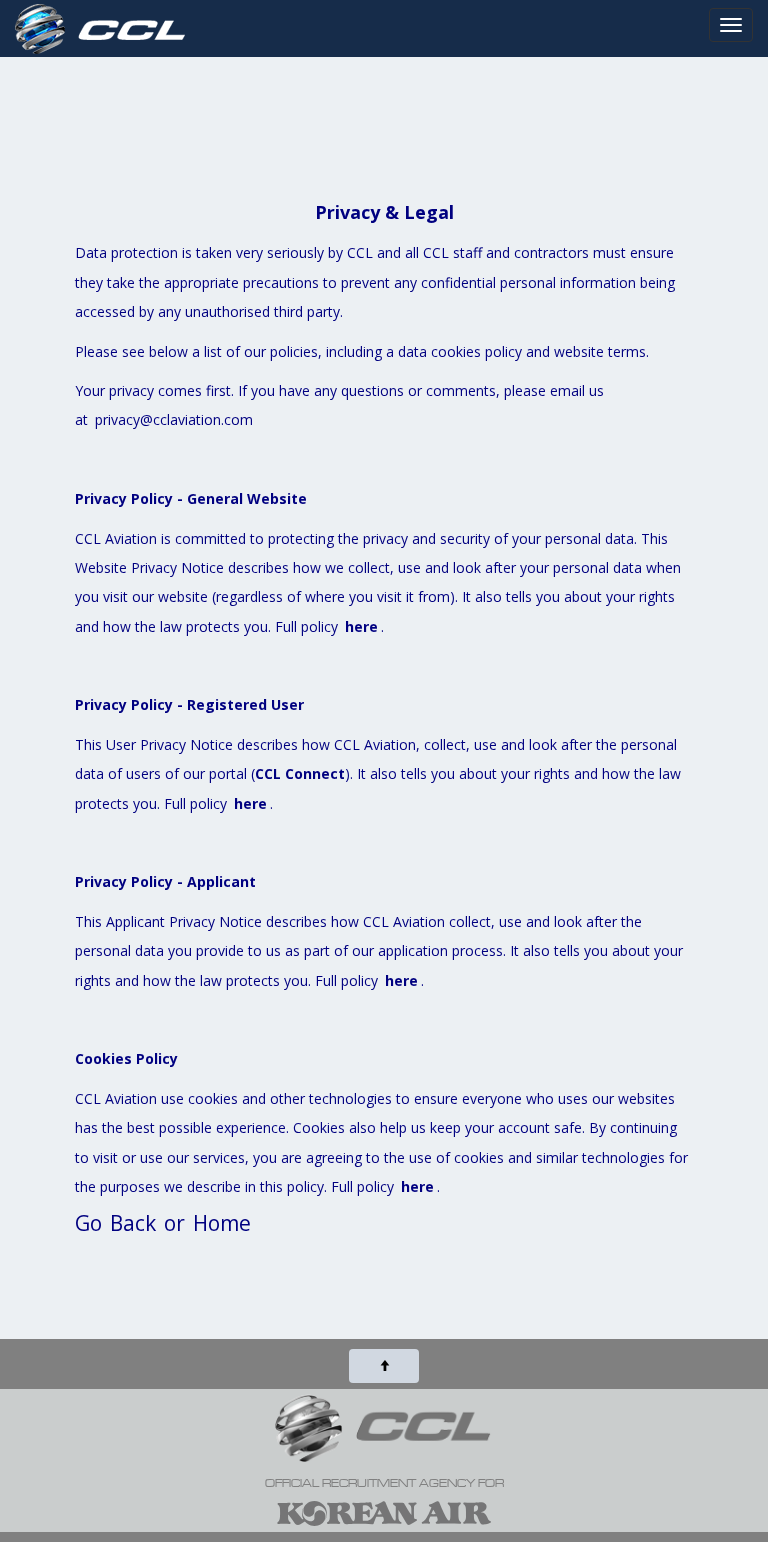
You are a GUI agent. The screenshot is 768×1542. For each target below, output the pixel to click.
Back (133, 1223)
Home (222, 1223)
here (361, 626)
